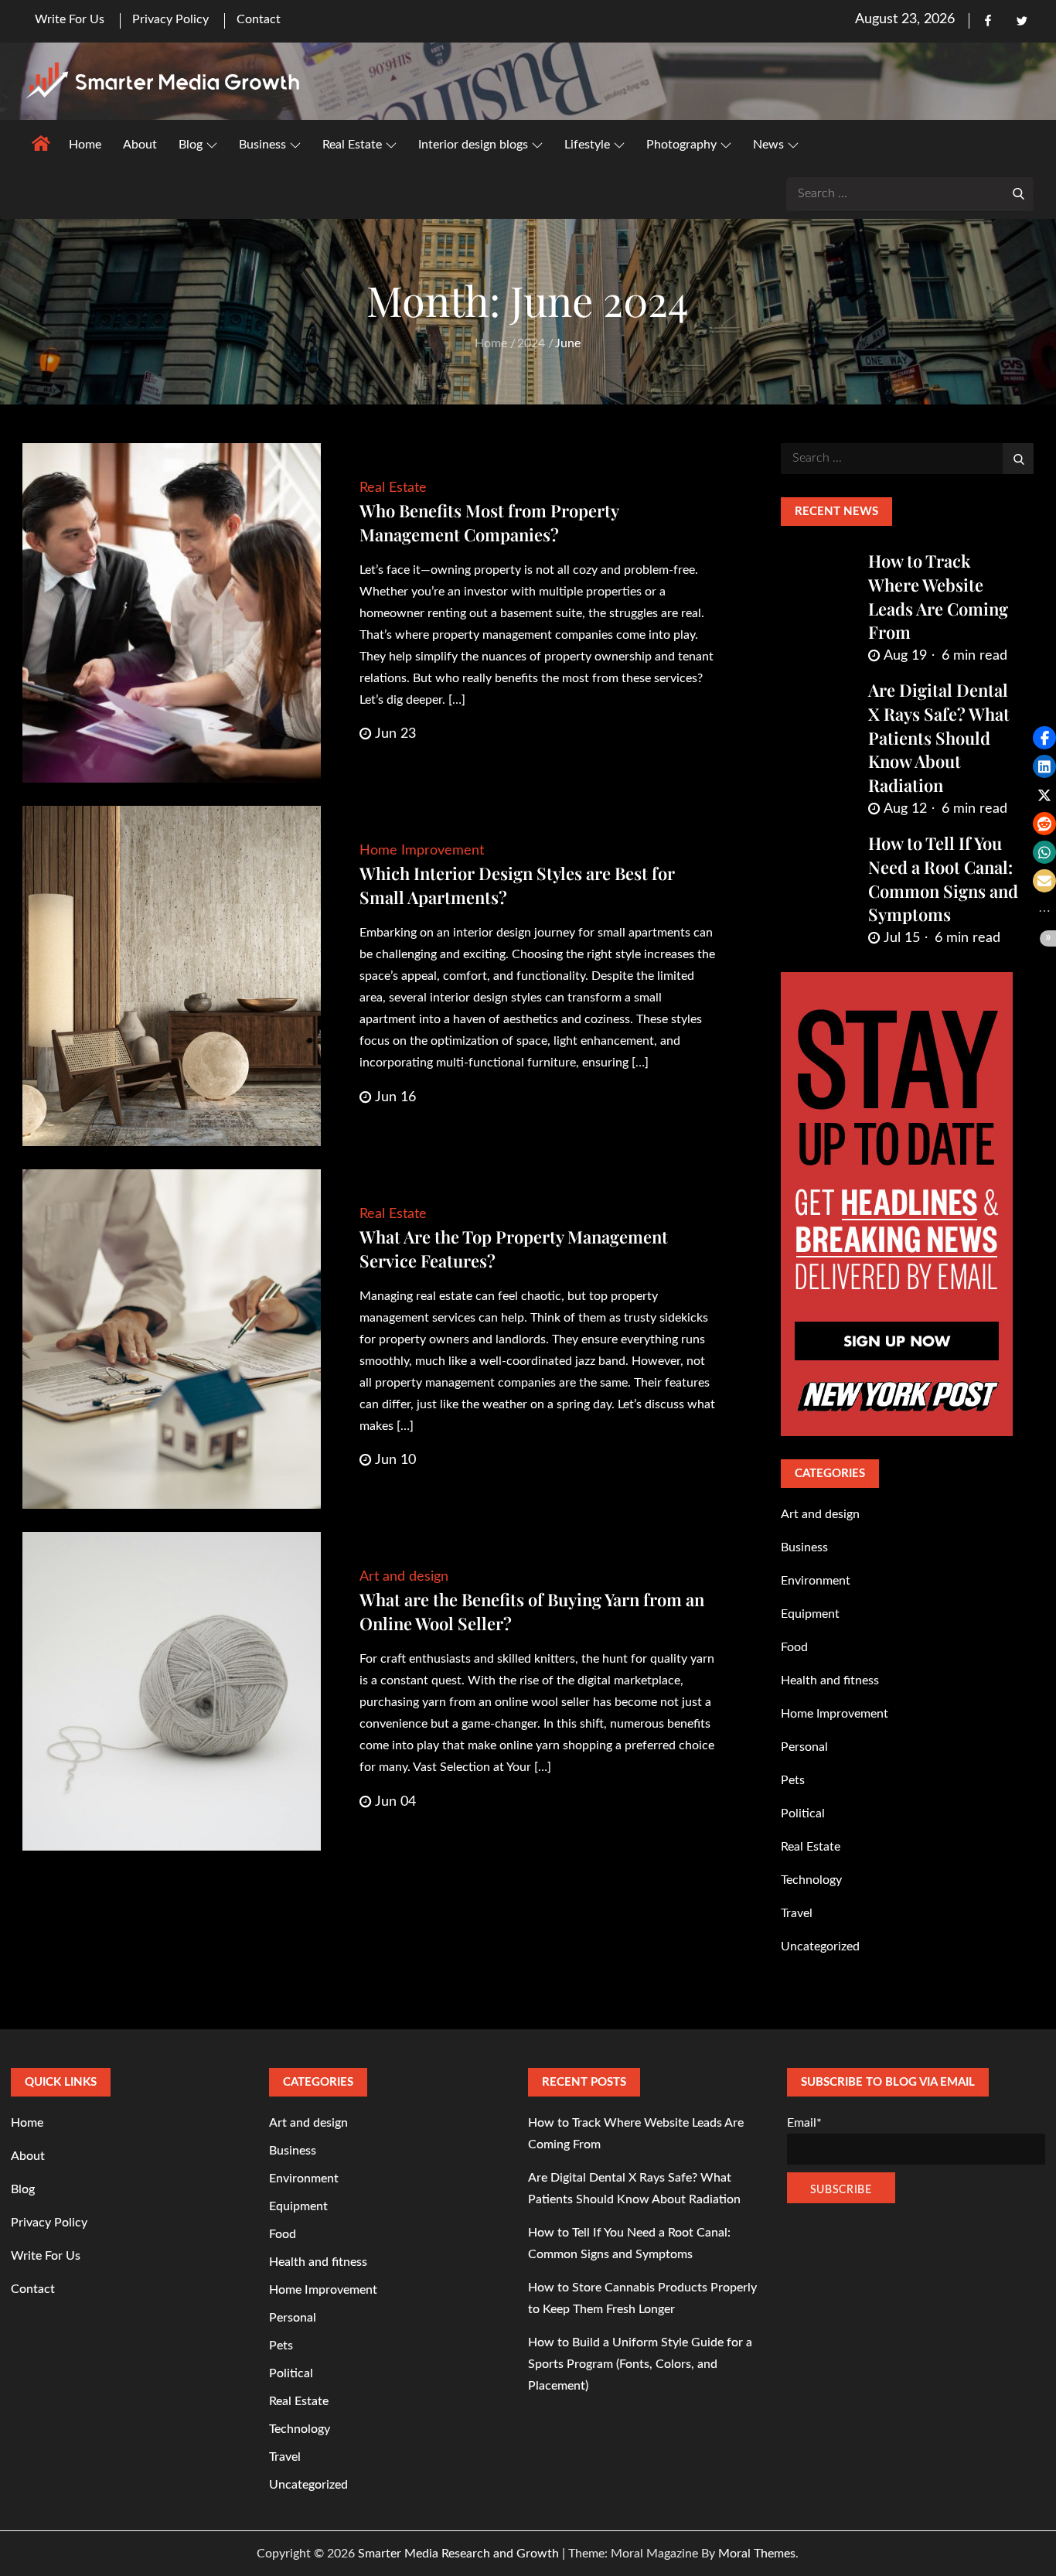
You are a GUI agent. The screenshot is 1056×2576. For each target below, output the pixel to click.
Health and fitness (830, 1680)
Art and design (404, 1577)
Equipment (810, 1614)
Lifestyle (587, 145)
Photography (681, 145)
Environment (816, 1581)
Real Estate (352, 145)
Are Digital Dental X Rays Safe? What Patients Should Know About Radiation (939, 737)
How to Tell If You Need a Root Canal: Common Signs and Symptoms (943, 879)
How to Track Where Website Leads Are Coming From (938, 596)
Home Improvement (422, 851)
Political (803, 1813)
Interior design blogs (473, 145)
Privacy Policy (170, 19)
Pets (793, 1780)
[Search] (1018, 193)
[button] (1044, 738)
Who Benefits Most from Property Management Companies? (489, 522)
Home (85, 145)
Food (794, 1647)
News (768, 145)
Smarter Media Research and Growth (458, 2554)
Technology (811, 1880)
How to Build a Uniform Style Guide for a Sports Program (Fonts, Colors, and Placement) (640, 2364)
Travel (797, 1913)
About (140, 145)
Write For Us (70, 19)
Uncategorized (820, 1947)
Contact (259, 19)
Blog (191, 145)
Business (262, 145)
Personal (804, 1747)
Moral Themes (757, 2554)
